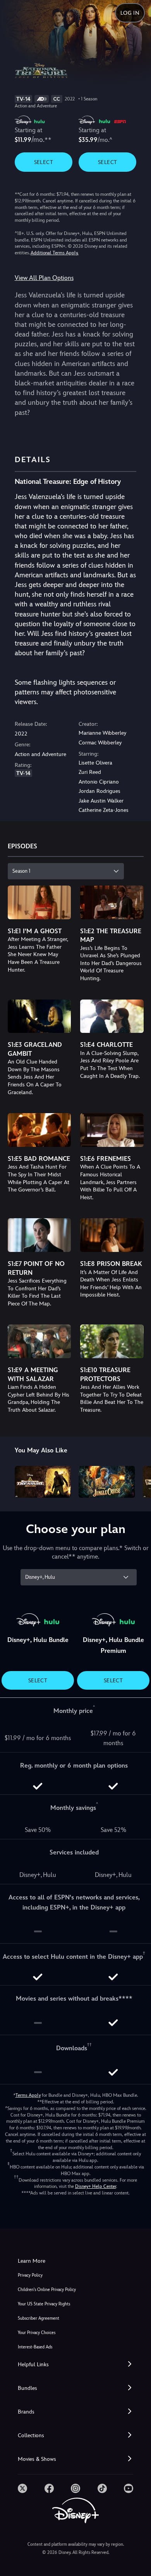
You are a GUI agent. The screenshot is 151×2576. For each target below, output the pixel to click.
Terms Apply (28, 2095)
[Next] (138, 1481)
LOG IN (130, 13)
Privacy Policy (30, 2275)
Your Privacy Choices (37, 2333)
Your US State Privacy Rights (44, 2304)
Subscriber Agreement (39, 2318)
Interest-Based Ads (35, 2347)
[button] (75, 2364)
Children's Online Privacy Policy (47, 2290)
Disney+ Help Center (96, 2186)
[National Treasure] (43, 1482)
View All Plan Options (44, 278)
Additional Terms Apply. (55, 253)
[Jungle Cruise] (107, 1482)
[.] (22, 2488)
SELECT (44, 162)
